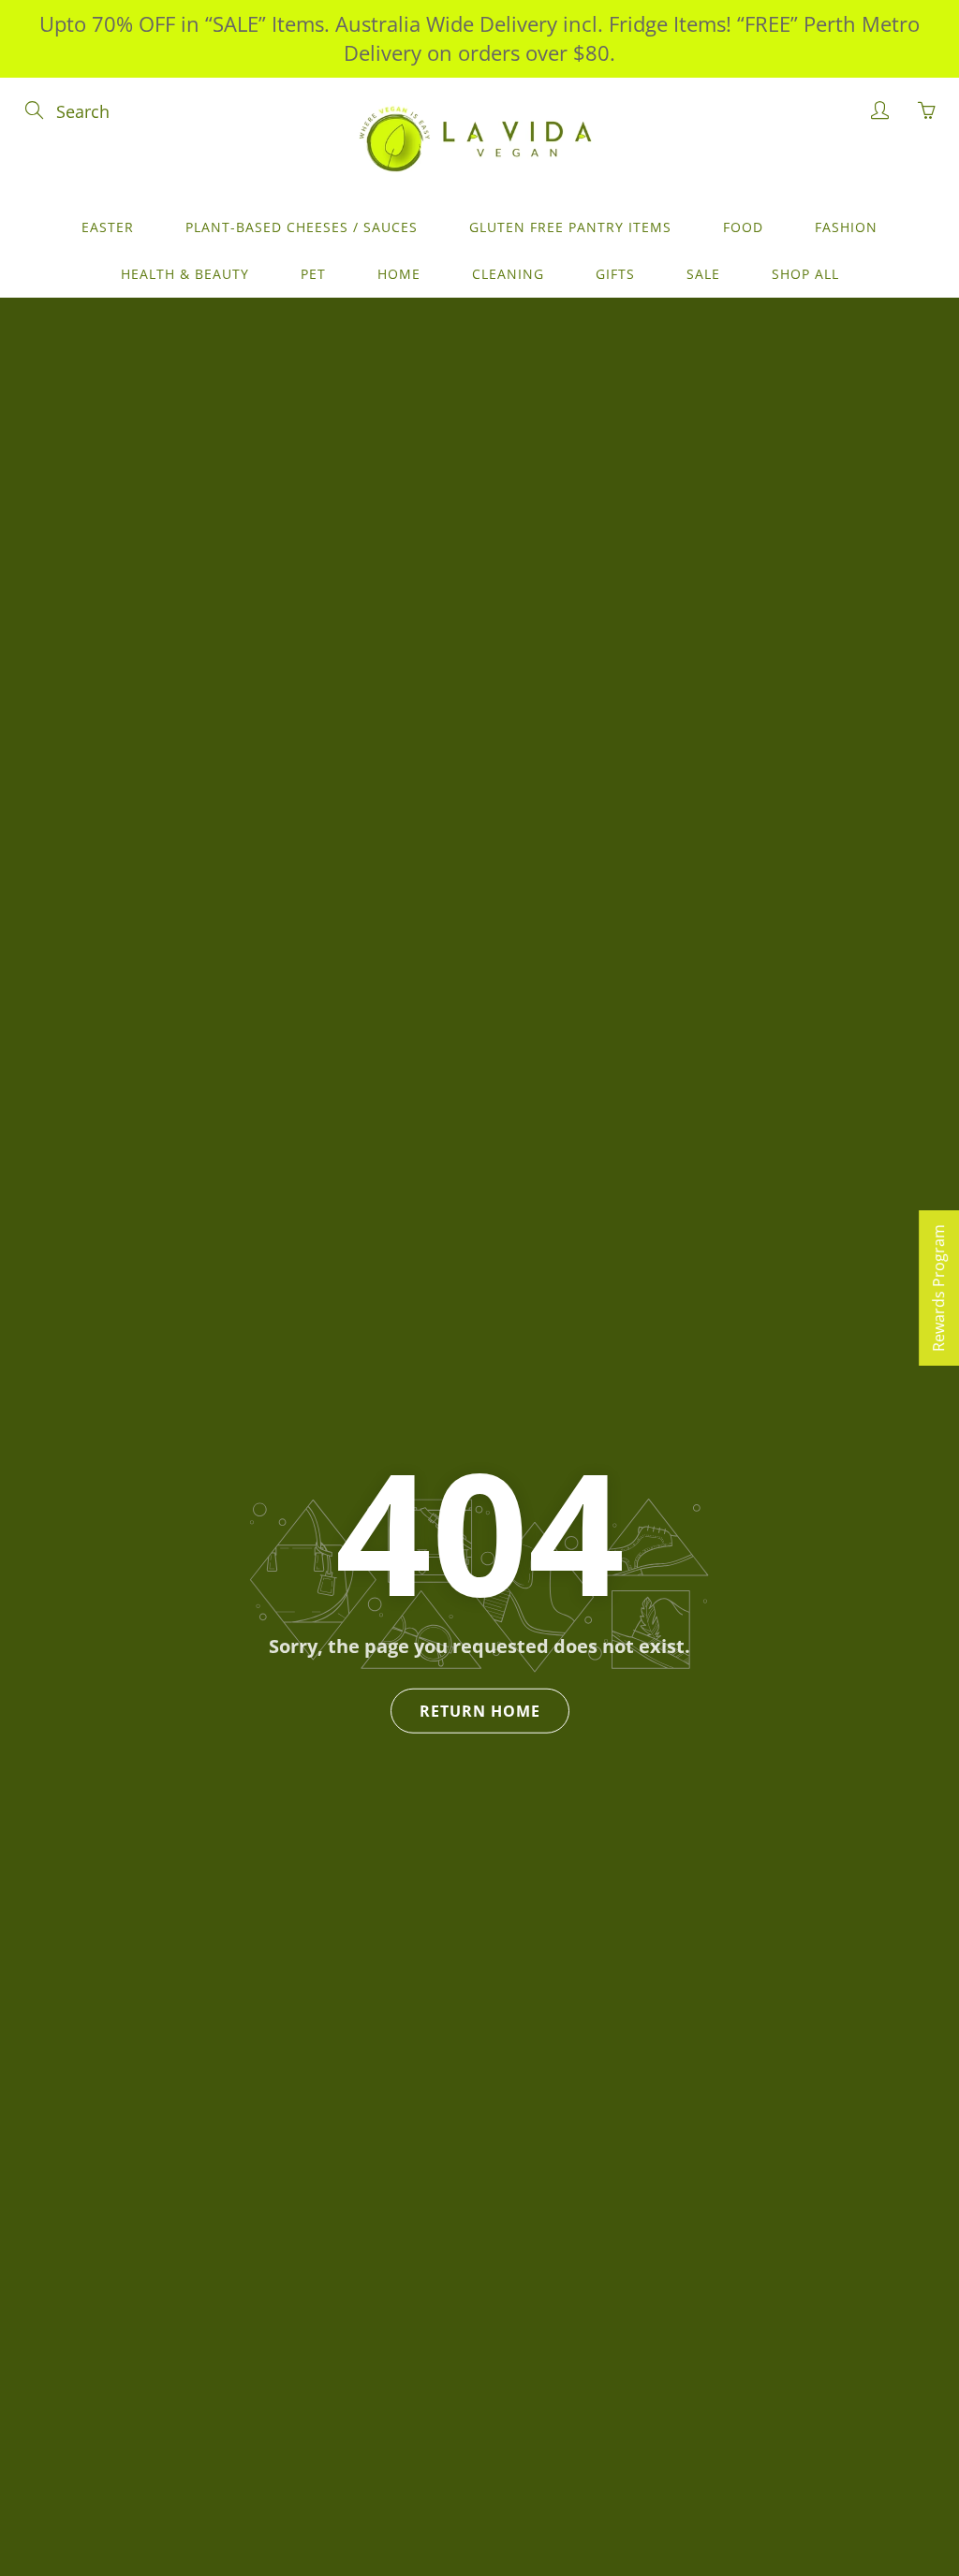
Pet (313, 274)
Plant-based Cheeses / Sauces (302, 227)
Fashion (846, 227)
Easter (108, 227)
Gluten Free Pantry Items (570, 227)
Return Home (480, 1711)
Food (743, 227)
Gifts (615, 274)
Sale (703, 274)
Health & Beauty (185, 274)
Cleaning (508, 274)
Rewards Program (938, 1288)
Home (399, 274)
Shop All (805, 274)
